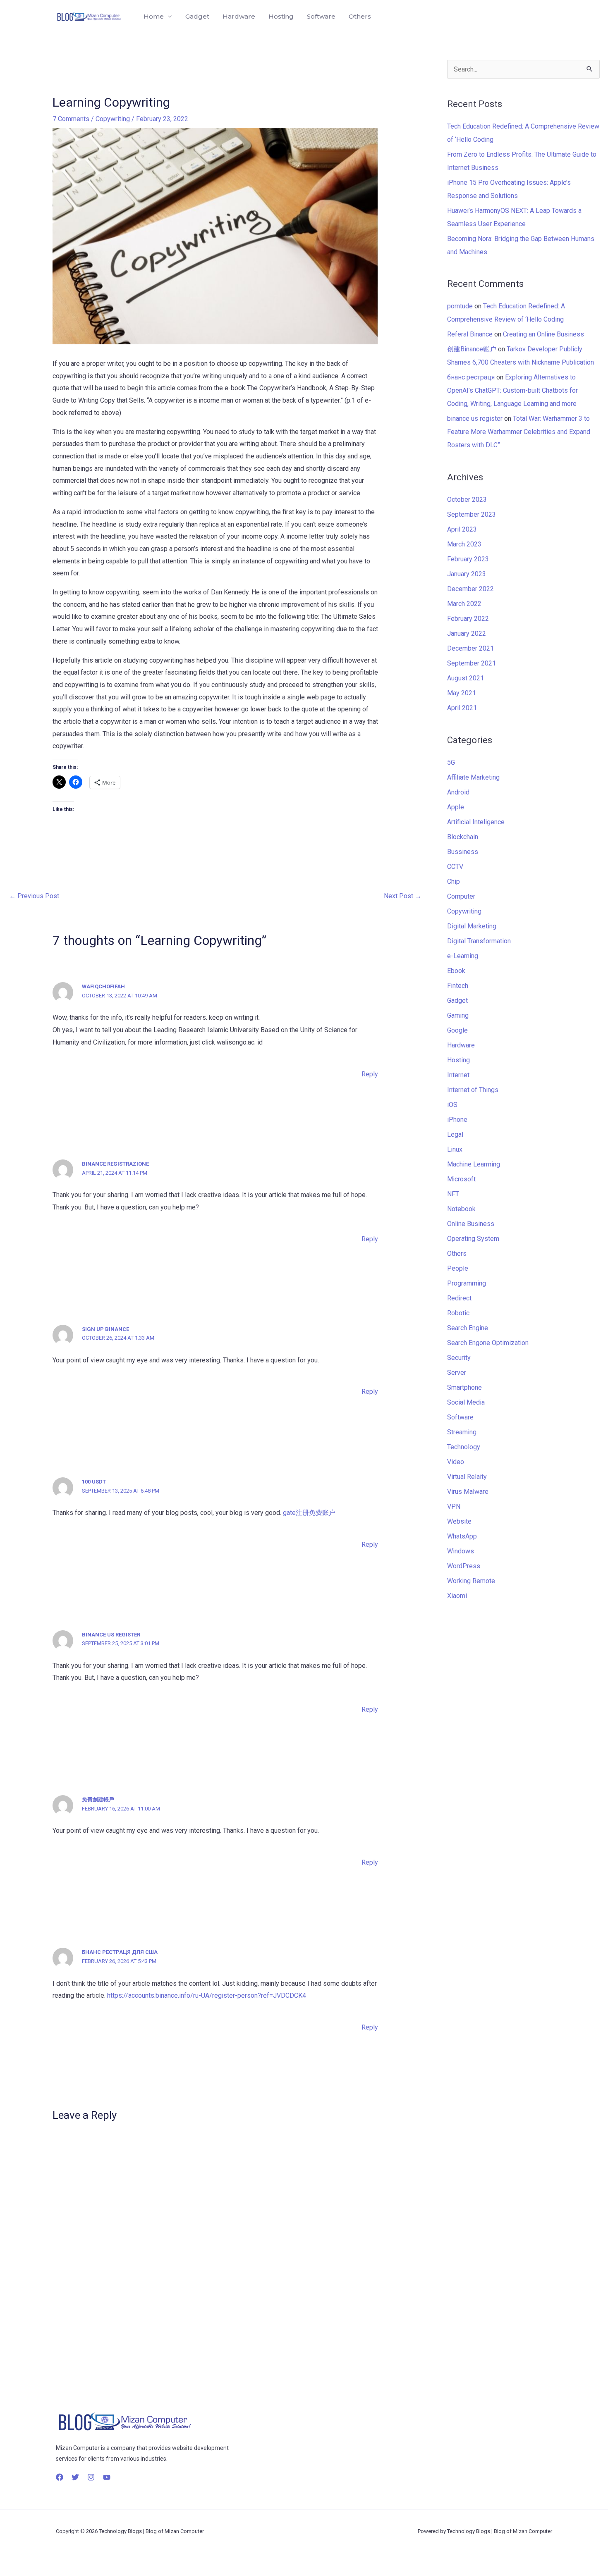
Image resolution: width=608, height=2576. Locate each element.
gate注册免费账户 (309, 1513)
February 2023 (468, 559)
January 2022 (467, 633)
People (458, 1268)
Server (457, 1373)
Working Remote (471, 1581)
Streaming (462, 1432)
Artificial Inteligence (476, 822)
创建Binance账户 (472, 349)
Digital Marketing (472, 926)
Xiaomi (457, 1596)
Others (360, 16)
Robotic (458, 1313)
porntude (460, 306)
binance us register (111, 1635)
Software (321, 16)
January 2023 (467, 574)
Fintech (458, 986)
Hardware (239, 16)
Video (456, 1462)
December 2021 (470, 648)
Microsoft (461, 1179)
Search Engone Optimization (488, 1343)
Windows (461, 1551)
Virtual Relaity (467, 1477)
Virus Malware (468, 1492)
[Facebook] (60, 2477)
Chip (454, 881)
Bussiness (463, 852)
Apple (456, 807)
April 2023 (462, 529)
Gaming (458, 1015)
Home (154, 16)
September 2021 (472, 663)
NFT (453, 1194)
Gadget (197, 16)
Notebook (461, 1209)
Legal (455, 1134)
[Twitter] (75, 2477)
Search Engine (468, 1328)
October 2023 (467, 500)
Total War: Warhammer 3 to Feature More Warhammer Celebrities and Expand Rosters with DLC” (519, 432)
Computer (461, 896)
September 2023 (472, 514)
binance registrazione (115, 1164)
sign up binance (105, 1329)
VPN (454, 1506)
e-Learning (463, 956)
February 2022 (468, 619)
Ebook (456, 971)
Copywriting (113, 119)
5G (451, 762)
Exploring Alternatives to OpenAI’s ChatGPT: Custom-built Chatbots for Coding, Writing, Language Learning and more (512, 390)
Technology (464, 1447)
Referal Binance (470, 334)
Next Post (403, 896)
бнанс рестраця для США (120, 1952)
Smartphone (464, 1387)
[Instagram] (91, 2477)
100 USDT (94, 1482)
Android (458, 792)
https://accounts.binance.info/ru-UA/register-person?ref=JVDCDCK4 (207, 1995)
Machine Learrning (474, 1164)
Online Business (471, 1224)
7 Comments (71, 119)
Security (459, 1358)
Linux (455, 1149)
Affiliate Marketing (473, 777)
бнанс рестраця (471, 377)
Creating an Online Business (543, 334)
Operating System (473, 1239)
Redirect (459, 1298)
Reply (370, 1074)
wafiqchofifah (103, 986)
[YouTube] (107, 2477)
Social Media (466, 1402)
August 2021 (466, 678)
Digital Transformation (479, 941)
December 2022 (470, 589)
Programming (467, 1283)
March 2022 (464, 604)
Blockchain (463, 837)
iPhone (457, 1120)
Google (457, 1030)
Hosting (281, 16)
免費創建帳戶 (98, 1800)
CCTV (455, 867)
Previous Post (34, 896)
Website (459, 1521)
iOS (452, 1105)
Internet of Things (473, 1090)
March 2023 (464, 544)
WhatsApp (462, 1536)
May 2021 (462, 693)
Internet (458, 1075)
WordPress (464, 1566)
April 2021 (462, 708)
